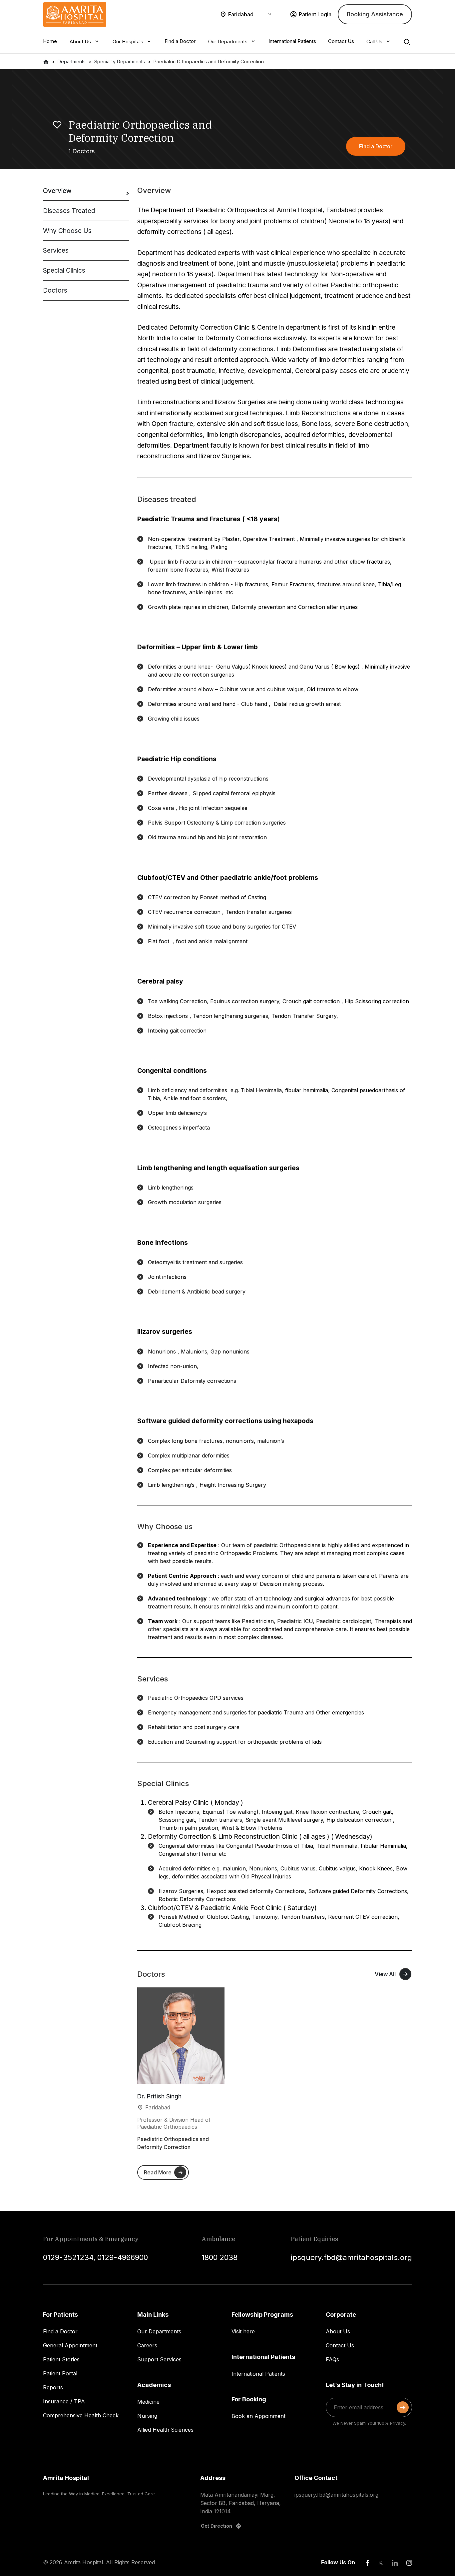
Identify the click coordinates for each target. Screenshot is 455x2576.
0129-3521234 (68, 2257)
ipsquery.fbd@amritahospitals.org (351, 2257)
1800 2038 (220, 2257)
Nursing (147, 2416)
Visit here (243, 2331)
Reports (53, 2387)
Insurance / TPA (64, 2401)
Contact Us (340, 2345)
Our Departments (159, 2331)
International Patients (258, 2374)
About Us (338, 2331)
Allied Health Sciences (165, 2430)
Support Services (159, 2359)
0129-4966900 (123, 2257)
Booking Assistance (375, 14)
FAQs (332, 2359)
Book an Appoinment (258, 2416)
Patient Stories (61, 2359)
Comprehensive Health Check (81, 2415)
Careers (147, 2345)
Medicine (148, 2402)
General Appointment (70, 2345)
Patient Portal (60, 2373)
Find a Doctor (60, 2331)
